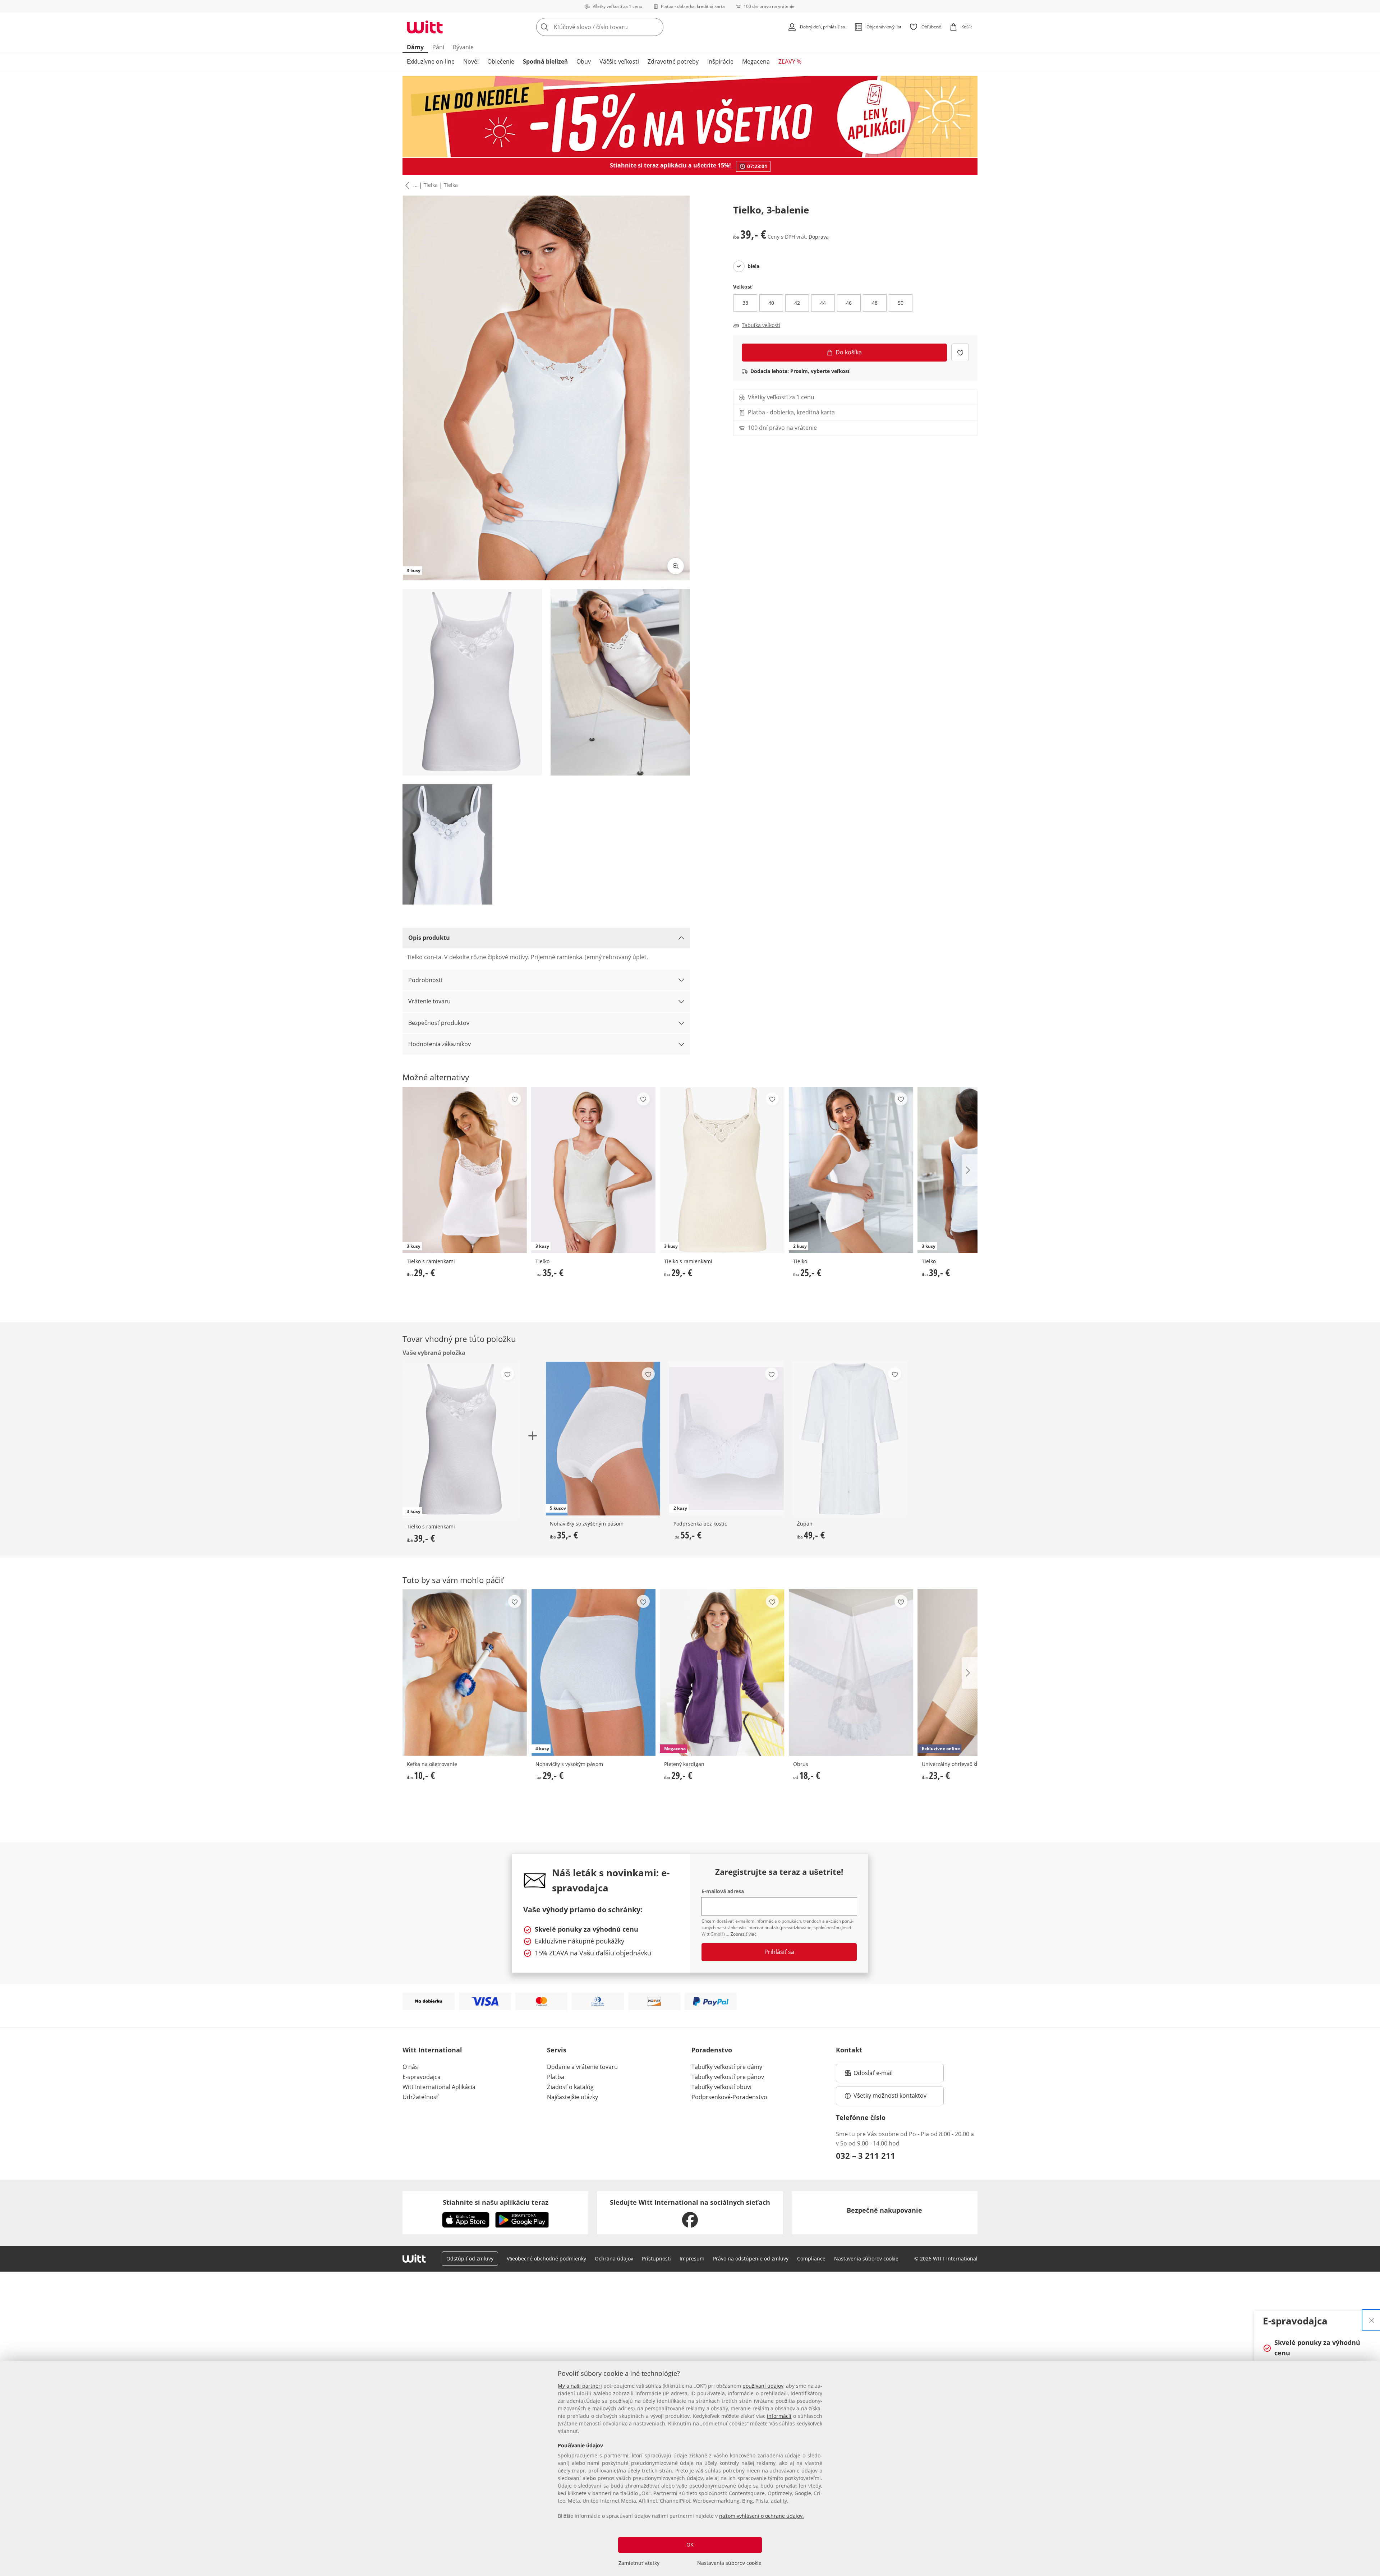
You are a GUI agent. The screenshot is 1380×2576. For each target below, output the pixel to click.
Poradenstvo (712, 2050)
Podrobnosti (425, 980)
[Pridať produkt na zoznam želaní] (960, 352)
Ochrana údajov (614, 2258)
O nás (410, 2067)
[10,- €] (465, 1672)
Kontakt (849, 2050)
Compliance (811, 2258)
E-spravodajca (422, 2077)
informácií (779, 2416)
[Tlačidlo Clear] (656, 27)
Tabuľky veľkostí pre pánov (728, 2077)
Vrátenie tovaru (429, 1001)
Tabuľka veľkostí (761, 325)
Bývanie (463, 47)
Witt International (432, 2050)
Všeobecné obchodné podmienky (546, 2258)
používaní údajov (763, 2386)
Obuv (584, 61)
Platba (556, 2077)
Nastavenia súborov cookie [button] (866, 2258)
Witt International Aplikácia (439, 2087)
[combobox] (616, 27)
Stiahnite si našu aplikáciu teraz (496, 2202)
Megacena (756, 61)
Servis (557, 2050)
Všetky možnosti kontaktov (890, 2096)
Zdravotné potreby (673, 61)
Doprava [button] (819, 237)
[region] (690, 2468)
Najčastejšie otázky (572, 2097)
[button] (406, 185)
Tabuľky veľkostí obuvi (721, 2087)
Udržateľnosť (420, 2097)
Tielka (431, 185)
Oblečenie (501, 61)
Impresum (692, 2258)
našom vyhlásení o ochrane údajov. (762, 2516)
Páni (438, 47)
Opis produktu (429, 938)
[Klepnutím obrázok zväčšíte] (676, 566)
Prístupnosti (656, 2258)
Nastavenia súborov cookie (729, 2563)
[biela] (739, 266)
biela (753, 266)
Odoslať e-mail (880, 2075)
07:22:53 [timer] (757, 166)
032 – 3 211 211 (866, 2156)
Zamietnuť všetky (639, 2563)
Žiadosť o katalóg (570, 2087)
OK (690, 2545)
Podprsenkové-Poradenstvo (729, 2097)
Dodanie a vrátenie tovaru (582, 2067)
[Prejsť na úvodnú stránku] (425, 27)
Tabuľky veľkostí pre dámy (727, 2067)
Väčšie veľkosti (619, 61)
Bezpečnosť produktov (439, 1023)
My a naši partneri (580, 2386)
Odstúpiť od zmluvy (470, 2258)
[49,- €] (850, 1438)
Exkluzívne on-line (431, 61)
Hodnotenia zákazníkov (440, 1044)
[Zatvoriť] (1372, 2320)
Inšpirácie (720, 61)
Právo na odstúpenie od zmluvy (751, 2258)
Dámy (415, 47)
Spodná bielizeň (545, 61)
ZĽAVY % (790, 61)
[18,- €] (851, 1672)
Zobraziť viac (744, 1934)
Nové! (471, 61)
